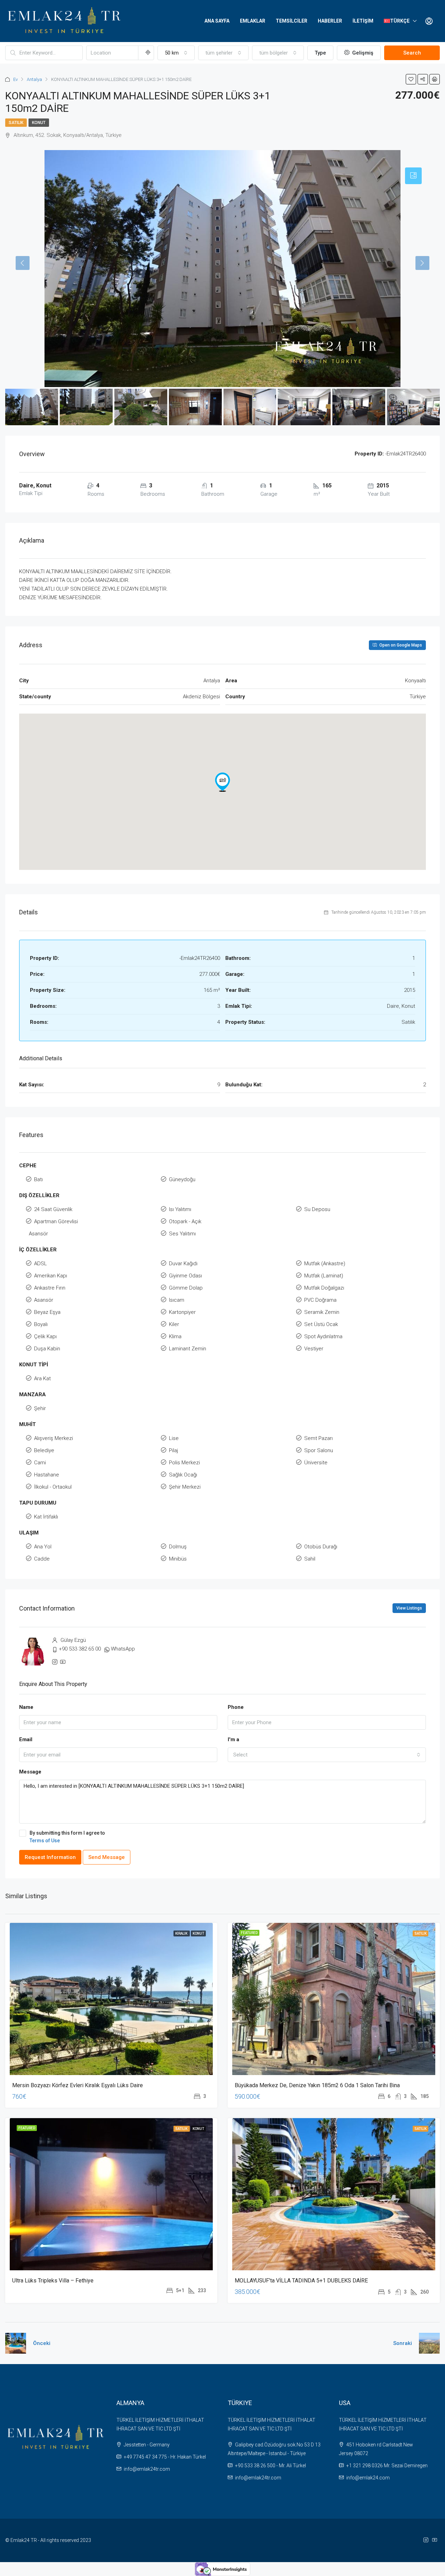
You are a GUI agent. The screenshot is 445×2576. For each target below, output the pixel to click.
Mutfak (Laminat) (324, 1276)
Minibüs (178, 1559)
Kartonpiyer (182, 1312)
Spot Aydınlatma (323, 1336)
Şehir (40, 1408)
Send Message (107, 1857)
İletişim (363, 21)
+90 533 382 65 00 (80, 1649)
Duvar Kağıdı (183, 1264)
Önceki (42, 2343)
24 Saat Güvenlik (53, 1209)
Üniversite (316, 1463)
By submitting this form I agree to (67, 1837)
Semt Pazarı (318, 1438)
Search (412, 53)
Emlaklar (253, 21)
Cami (40, 1463)
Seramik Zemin (322, 1312)
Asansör (38, 1234)
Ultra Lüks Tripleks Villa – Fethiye (53, 2281)
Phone (236, 1707)
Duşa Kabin (47, 1349)
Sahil (310, 1559)
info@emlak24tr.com (147, 2469)
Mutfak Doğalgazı (324, 1288)
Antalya (34, 79)
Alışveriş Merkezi (54, 1438)
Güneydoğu (182, 1179)
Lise (174, 1438)
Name (26, 1707)
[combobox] (176, 53)
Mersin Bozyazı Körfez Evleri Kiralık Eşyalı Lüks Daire (78, 2085)
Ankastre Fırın (50, 1288)
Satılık (16, 123)
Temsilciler (292, 21)
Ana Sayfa (217, 21)
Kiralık (182, 1933)
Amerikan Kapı (51, 1276)
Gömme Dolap (186, 1288)
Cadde (42, 1559)
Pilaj (173, 1450)
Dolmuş (178, 1547)
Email (26, 1739)
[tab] (413, 176)
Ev (15, 79)
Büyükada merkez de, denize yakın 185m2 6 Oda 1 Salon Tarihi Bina (317, 2085)
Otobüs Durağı (321, 1547)
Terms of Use (45, 1841)
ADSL (41, 1264)
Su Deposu (317, 1209)
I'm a (233, 1739)
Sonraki (403, 2343)
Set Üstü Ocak (321, 1324)
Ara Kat (42, 1378)
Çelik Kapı (45, 1336)
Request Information (50, 1857)
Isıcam (177, 1300)
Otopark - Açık (185, 1221)
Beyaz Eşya (47, 1312)
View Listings (409, 1608)
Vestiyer (314, 1349)
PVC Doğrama (320, 1300)
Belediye (44, 1450)
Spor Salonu (319, 1450)
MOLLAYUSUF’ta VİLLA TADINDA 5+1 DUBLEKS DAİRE (301, 2281)
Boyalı (41, 1324)
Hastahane (47, 1475)
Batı (38, 1179)
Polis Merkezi (184, 1463)
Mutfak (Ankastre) (325, 1264)
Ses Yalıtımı (182, 1234)
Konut (39, 123)
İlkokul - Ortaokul (53, 1487)
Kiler (174, 1324)
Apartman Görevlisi (56, 1221)
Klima (175, 1336)
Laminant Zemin (188, 1349)
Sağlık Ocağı (183, 1475)
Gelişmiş (362, 53)
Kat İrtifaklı (46, 1517)
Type (320, 53)
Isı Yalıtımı (180, 1209)
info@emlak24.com (368, 2478)
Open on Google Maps (400, 645)
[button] (222, 782)
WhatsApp (123, 1649)
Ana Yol (43, 1547)
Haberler (330, 21)
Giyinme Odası (185, 1276)
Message (30, 1772)
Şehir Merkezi (185, 1487)
